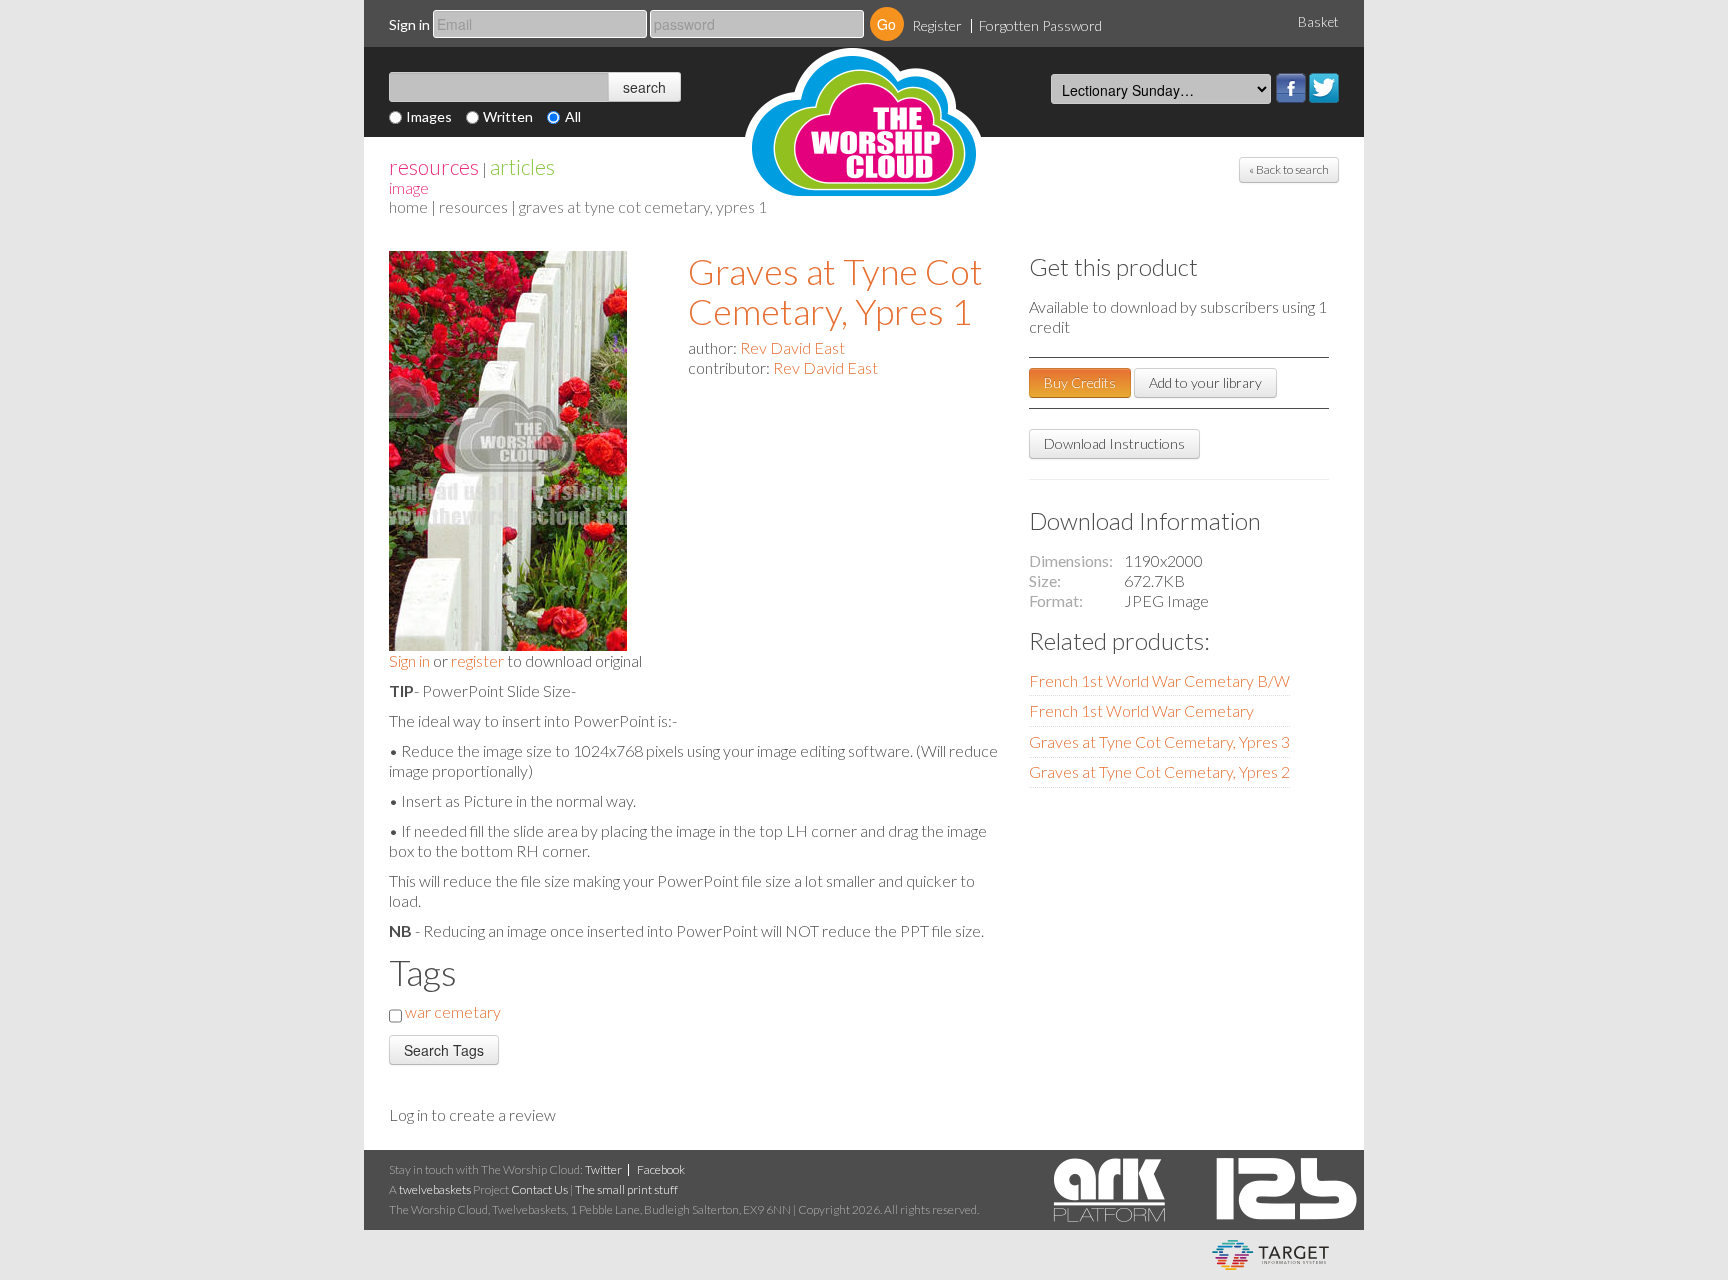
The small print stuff (626, 1189)
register (477, 660)
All (573, 116)
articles (522, 166)
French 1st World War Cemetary (1141, 710)
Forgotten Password (1040, 25)
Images (429, 116)
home (408, 206)
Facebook (1291, 88)
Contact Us (539, 1189)
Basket (1318, 22)
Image (409, 187)
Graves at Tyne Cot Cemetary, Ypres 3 (1159, 741)
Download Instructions (1114, 443)
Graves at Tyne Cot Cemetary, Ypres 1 (835, 291)
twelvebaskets (435, 1189)
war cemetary (453, 1011)
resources (434, 166)
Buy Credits (1080, 382)
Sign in (409, 24)
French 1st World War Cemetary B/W (1159, 680)
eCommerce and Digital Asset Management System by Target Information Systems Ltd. (1270, 1255)
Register (937, 25)
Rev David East (792, 347)
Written (508, 116)
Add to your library (1205, 382)
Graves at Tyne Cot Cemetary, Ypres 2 (1159, 771)
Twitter (1324, 88)
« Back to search (1289, 169)
